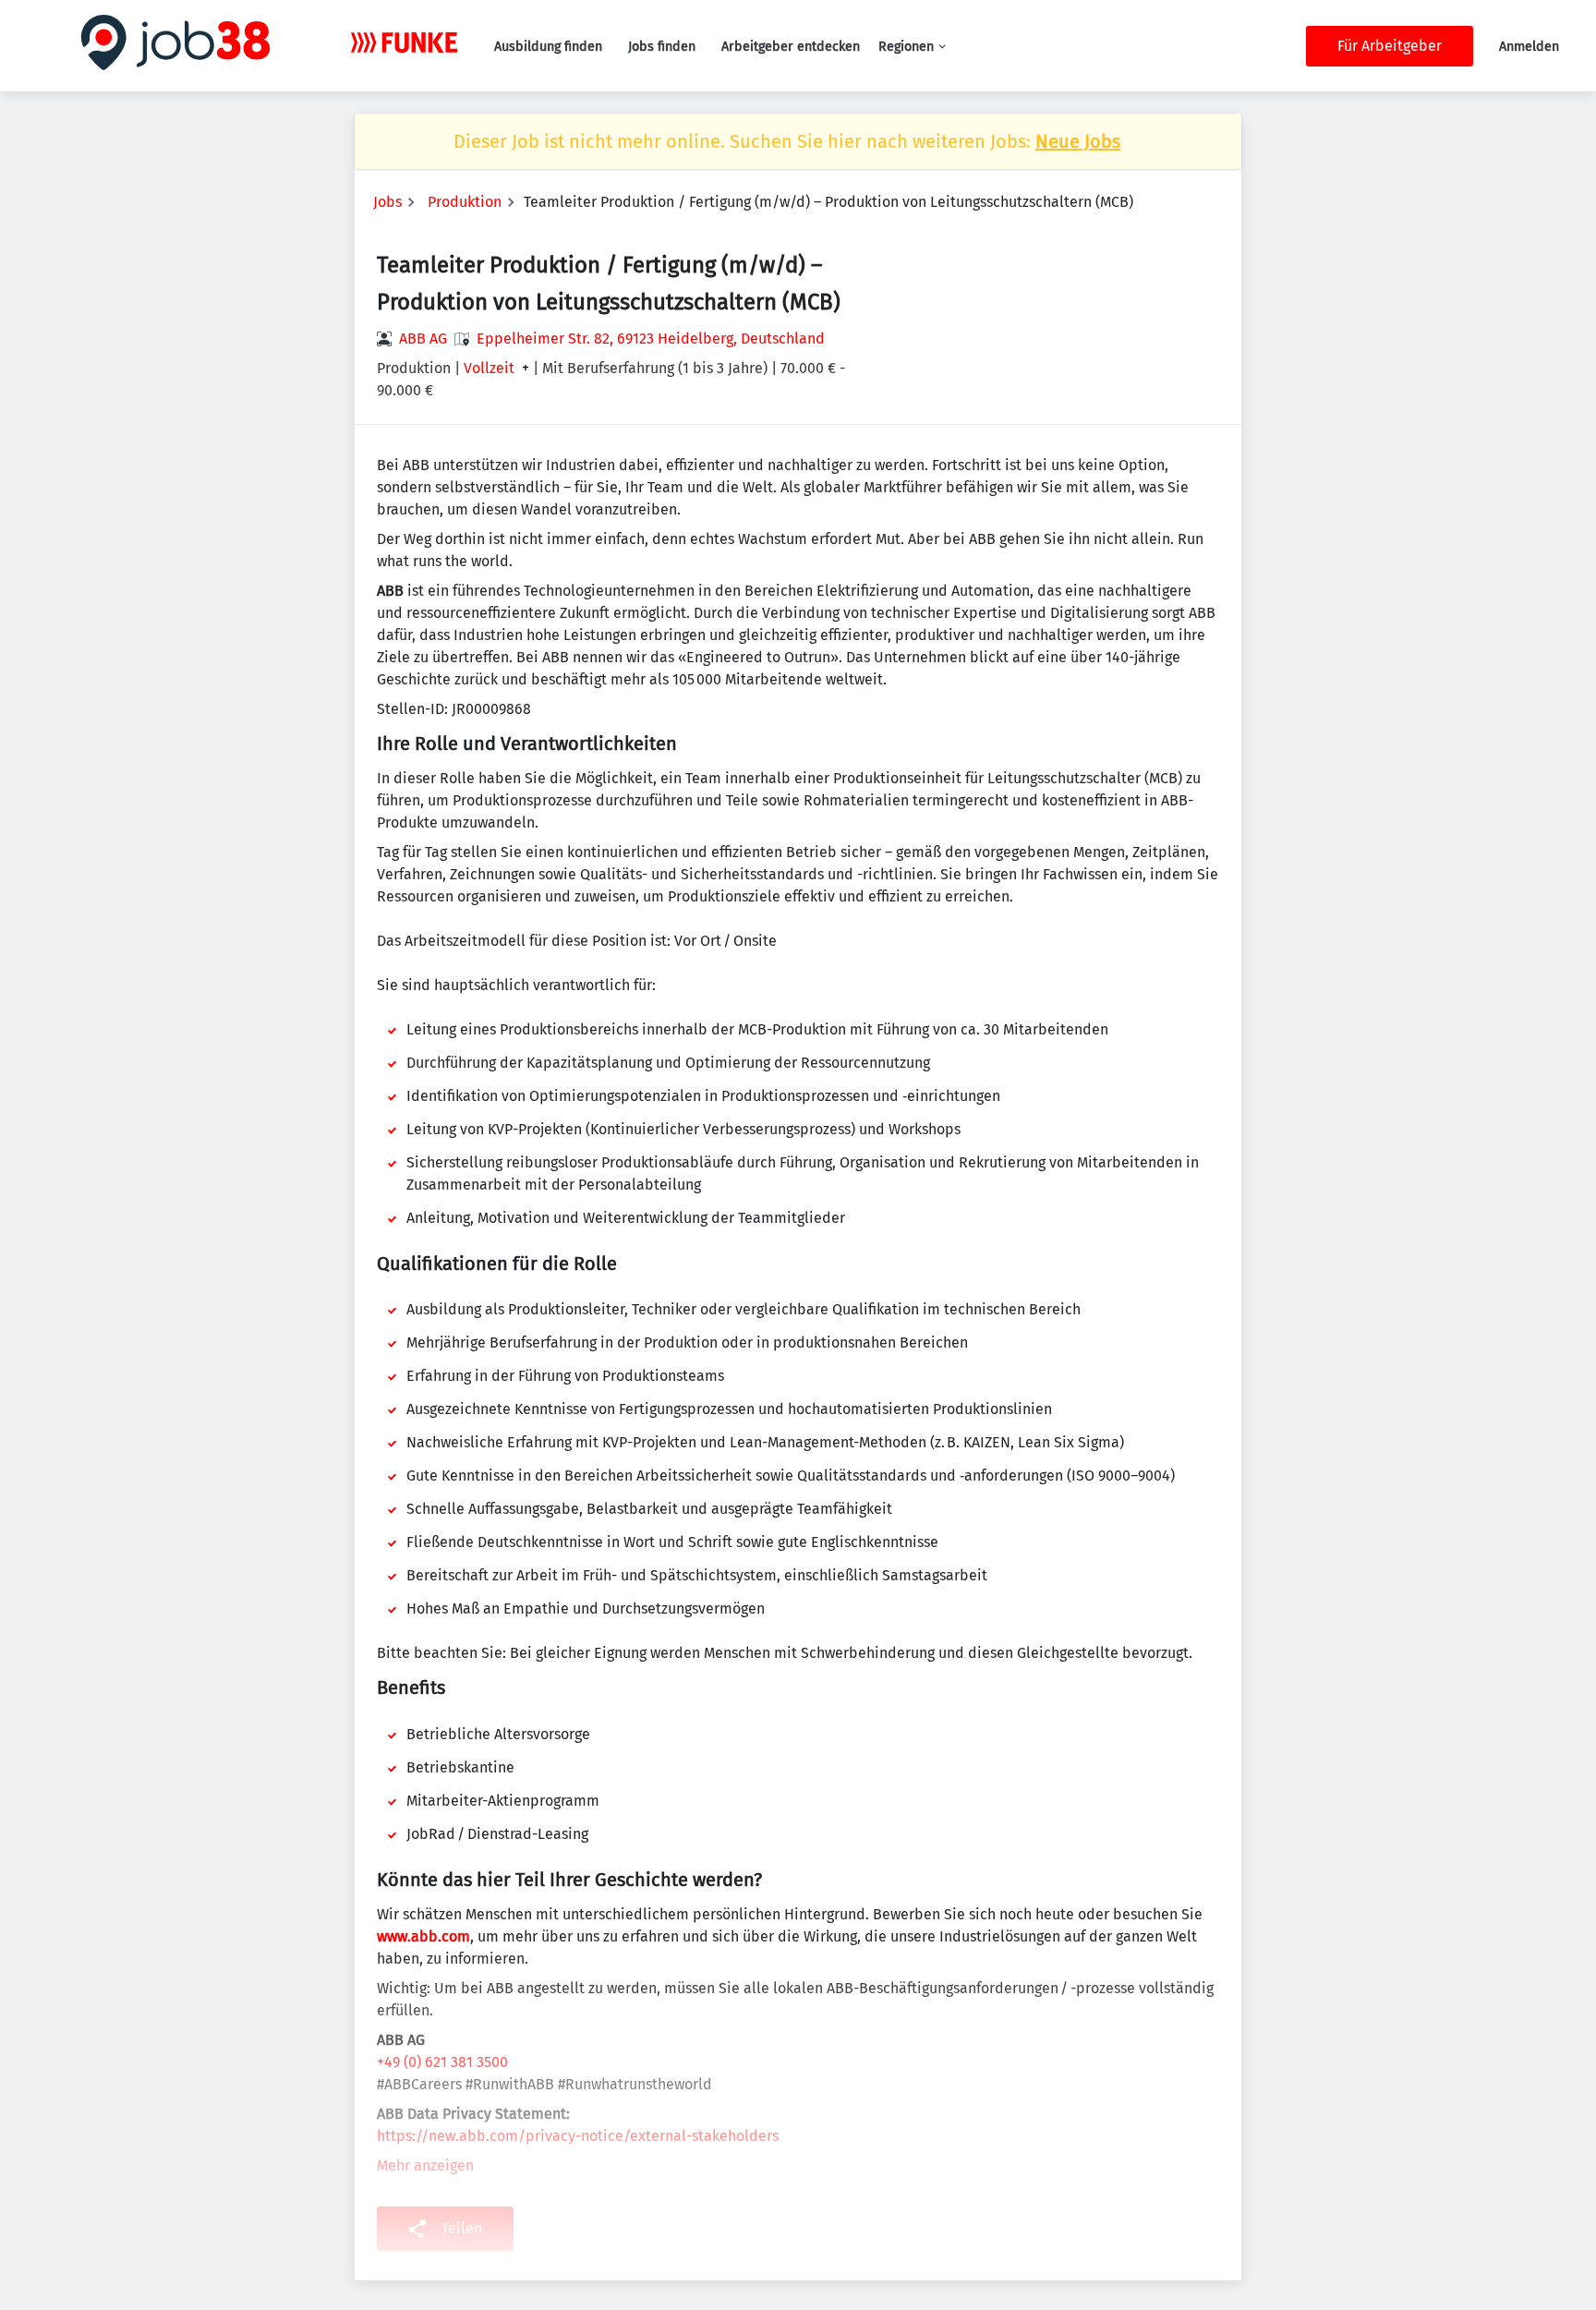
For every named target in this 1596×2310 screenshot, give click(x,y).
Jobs (387, 202)
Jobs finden (662, 47)
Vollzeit (489, 369)
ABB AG (423, 339)
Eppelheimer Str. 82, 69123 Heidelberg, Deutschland (651, 339)
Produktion (465, 202)
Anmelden (1529, 47)
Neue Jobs (1078, 141)
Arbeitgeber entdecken (791, 47)
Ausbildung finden (548, 47)
